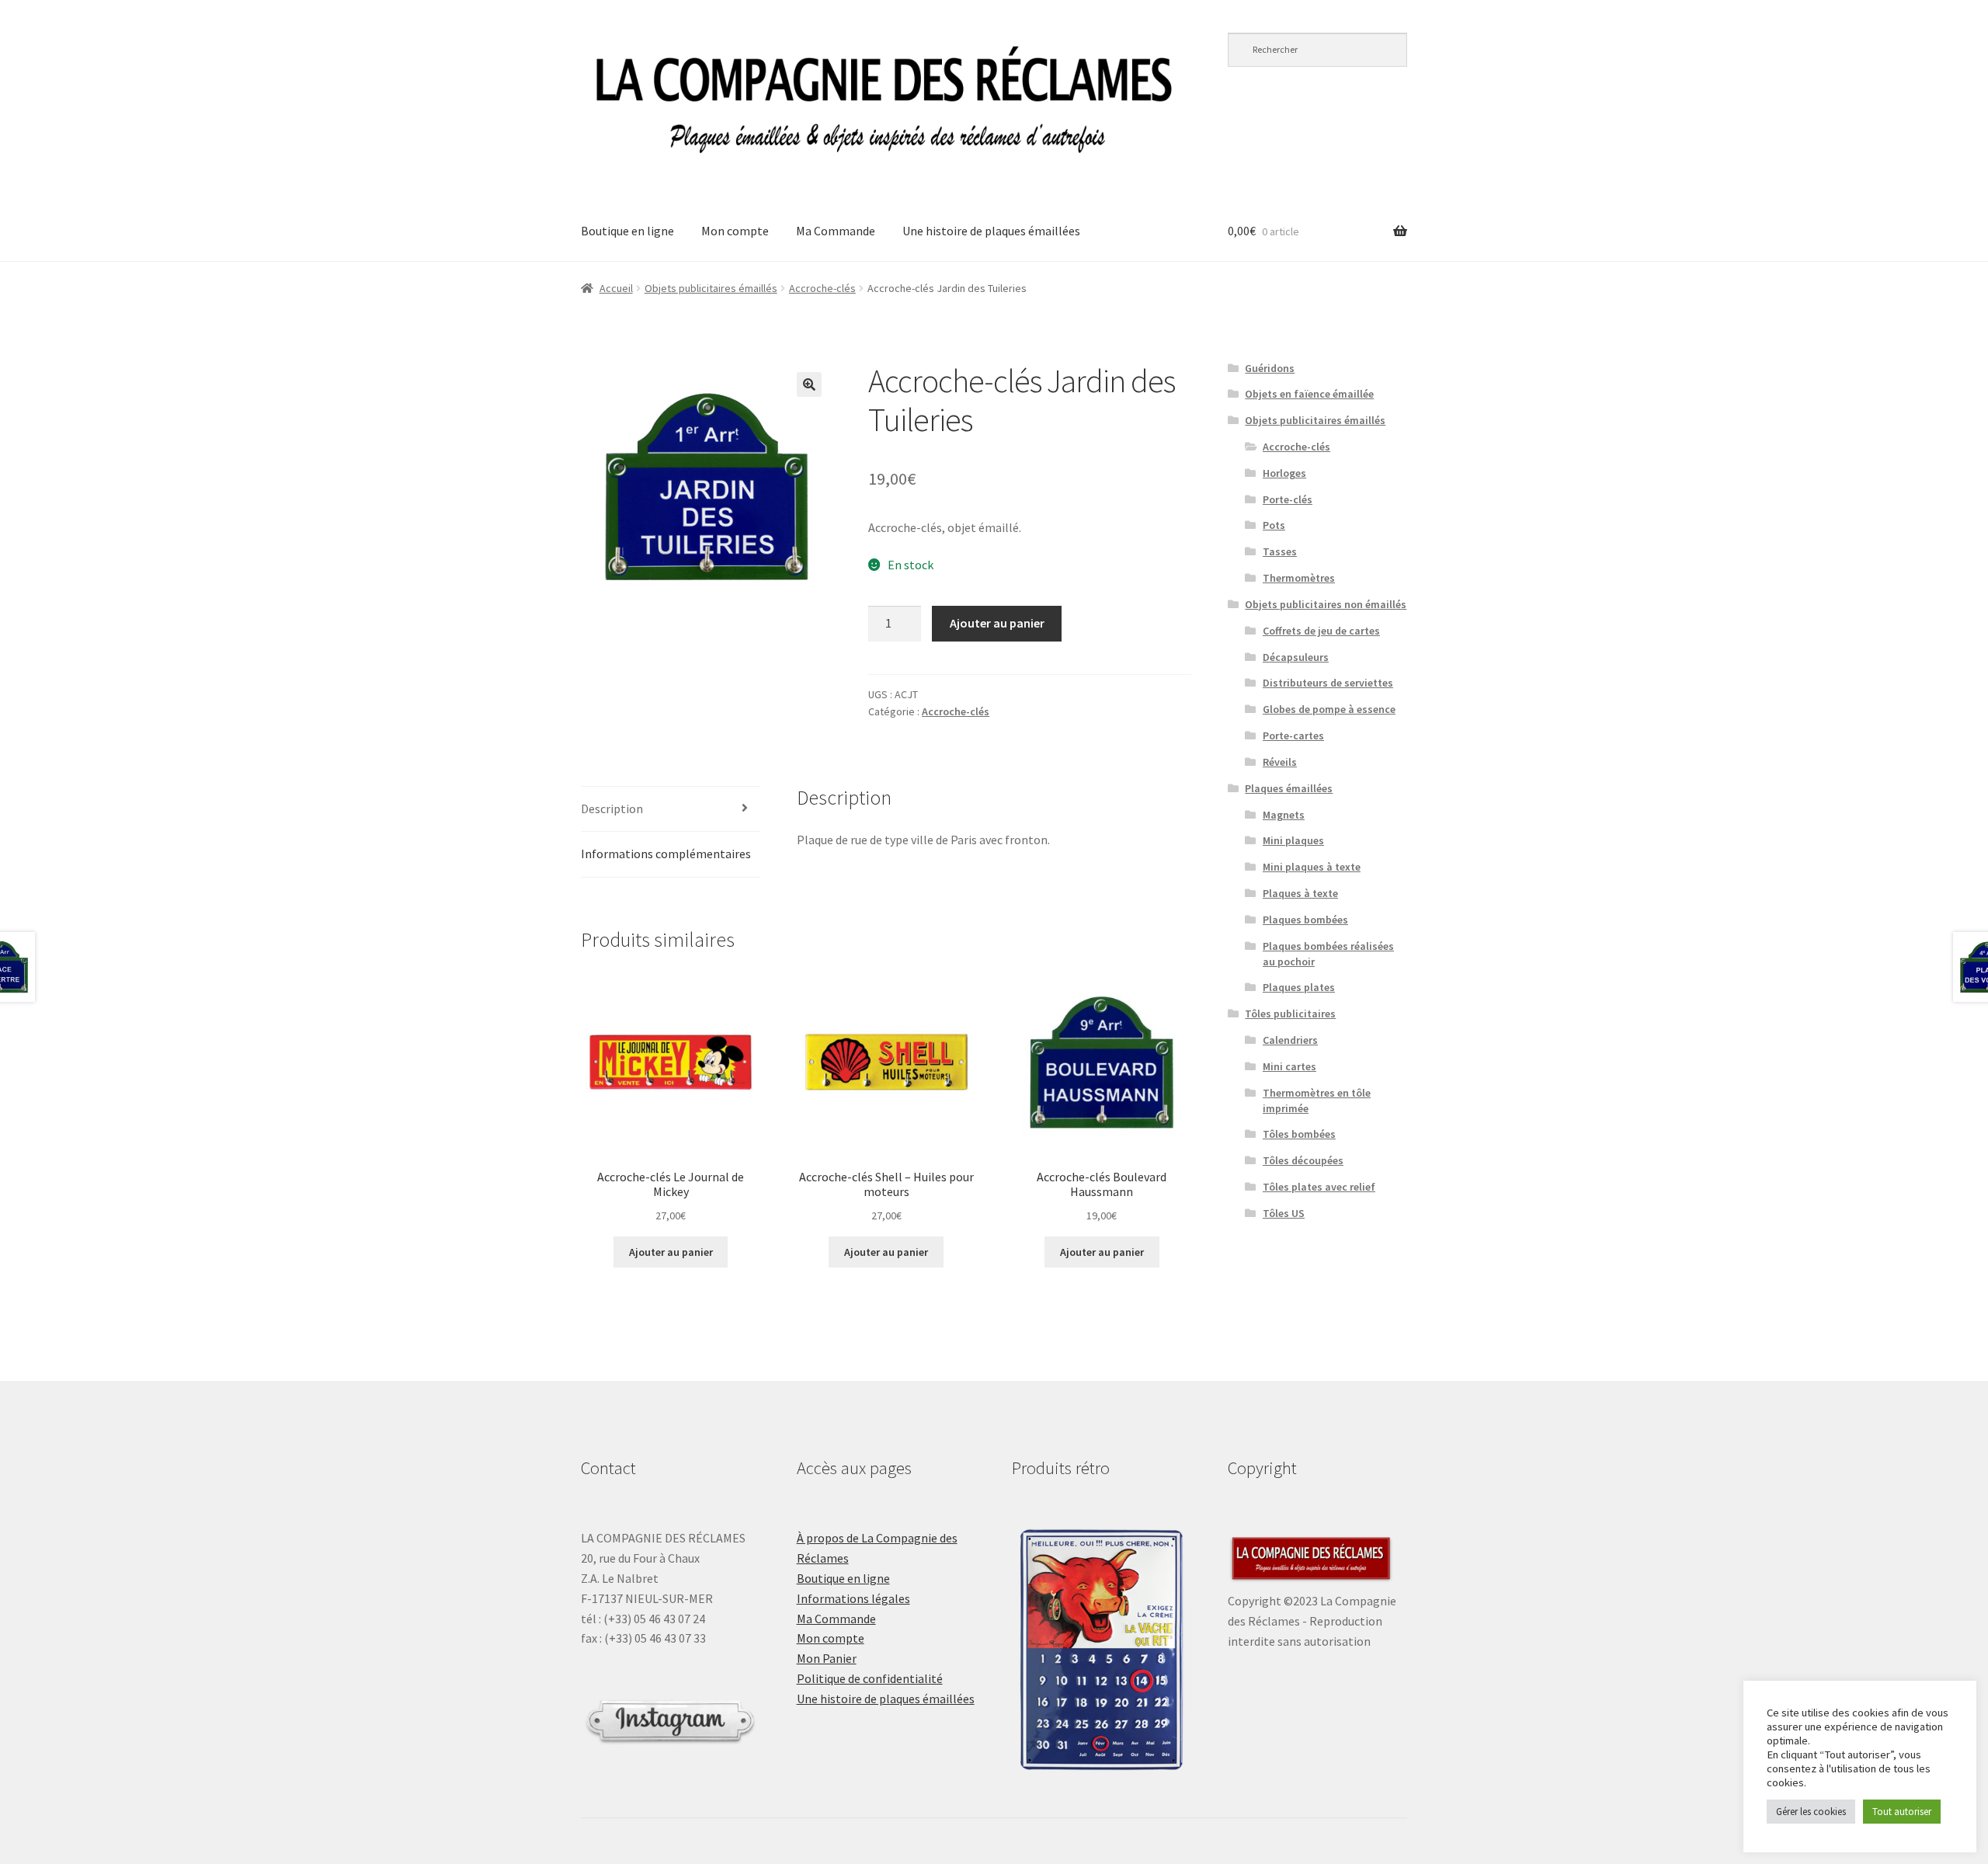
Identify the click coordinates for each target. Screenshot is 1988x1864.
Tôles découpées (1303, 1160)
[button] (809, 384)
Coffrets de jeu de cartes (1321, 631)
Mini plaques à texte (1312, 867)
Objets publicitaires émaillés (711, 288)
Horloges (1284, 473)
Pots (1274, 525)
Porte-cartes (1293, 736)
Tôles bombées (1299, 1134)
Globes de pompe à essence (1329, 709)
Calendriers (1290, 1040)
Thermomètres (1299, 578)
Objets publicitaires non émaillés (1326, 604)
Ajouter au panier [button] (671, 1252)
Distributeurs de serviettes (1328, 683)
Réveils (1280, 762)
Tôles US (1284, 1213)
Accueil (616, 288)
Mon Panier (827, 1658)
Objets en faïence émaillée (1309, 394)
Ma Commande (836, 231)
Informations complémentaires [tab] (666, 854)
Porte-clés (1288, 499)
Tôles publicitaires (1290, 1014)
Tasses (1280, 551)
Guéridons (1270, 368)
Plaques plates (1299, 987)
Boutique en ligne (627, 231)
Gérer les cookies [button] (1811, 1812)
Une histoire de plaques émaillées (991, 231)
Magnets (1284, 815)
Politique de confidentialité (870, 1678)
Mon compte (735, 231)
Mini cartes (1289, 1066)
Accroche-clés (822, 288)
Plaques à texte (1300, 893)
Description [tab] (612, 809)
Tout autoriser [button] (1902, 1812)
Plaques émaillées (1289, 788)
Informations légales (853, 1598)
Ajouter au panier (997, 623)
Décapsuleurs (1296, 657)
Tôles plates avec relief (1319, 1187)
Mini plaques (1293, 840)
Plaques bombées (1305, 920)
